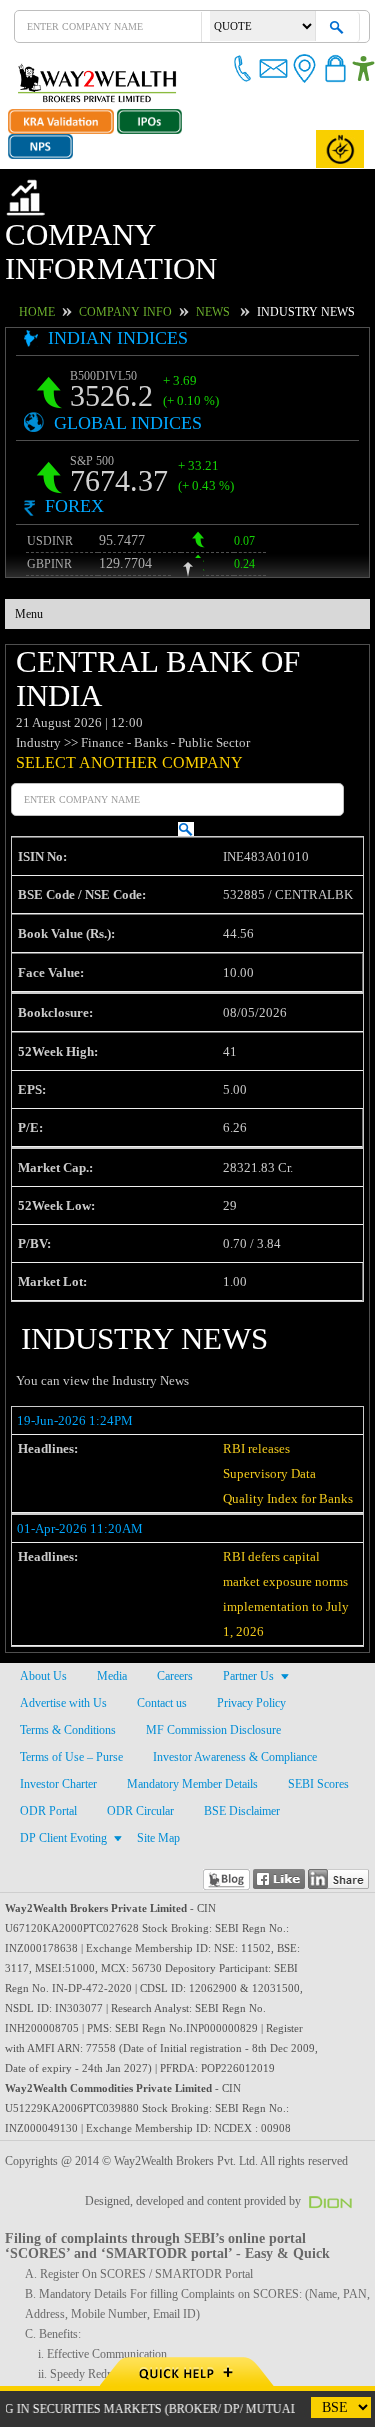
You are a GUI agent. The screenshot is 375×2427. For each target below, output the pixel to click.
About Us (42, 1608)
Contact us (162, 1635)
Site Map (155, 1770)
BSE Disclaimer (233, 1743)
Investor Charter (59, 1716)
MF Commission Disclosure (211, 1662)
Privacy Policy (250, 1635)
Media (110, 1608)
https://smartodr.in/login (66, 2346)
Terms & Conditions (67, 1662)
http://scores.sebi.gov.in (64, 2326)
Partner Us (249, 1608)
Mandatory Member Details (195, 1716)
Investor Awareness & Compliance (237, 1689)
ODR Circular (135, 1743)
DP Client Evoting (61, 1770)
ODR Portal (47, 1743)
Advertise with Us (63, 1635)
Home (69, 277)
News (226, 277)
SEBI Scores (321, 1716)
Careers (174, 1608)
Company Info (148, 277)
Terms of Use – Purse (72, 1689)
